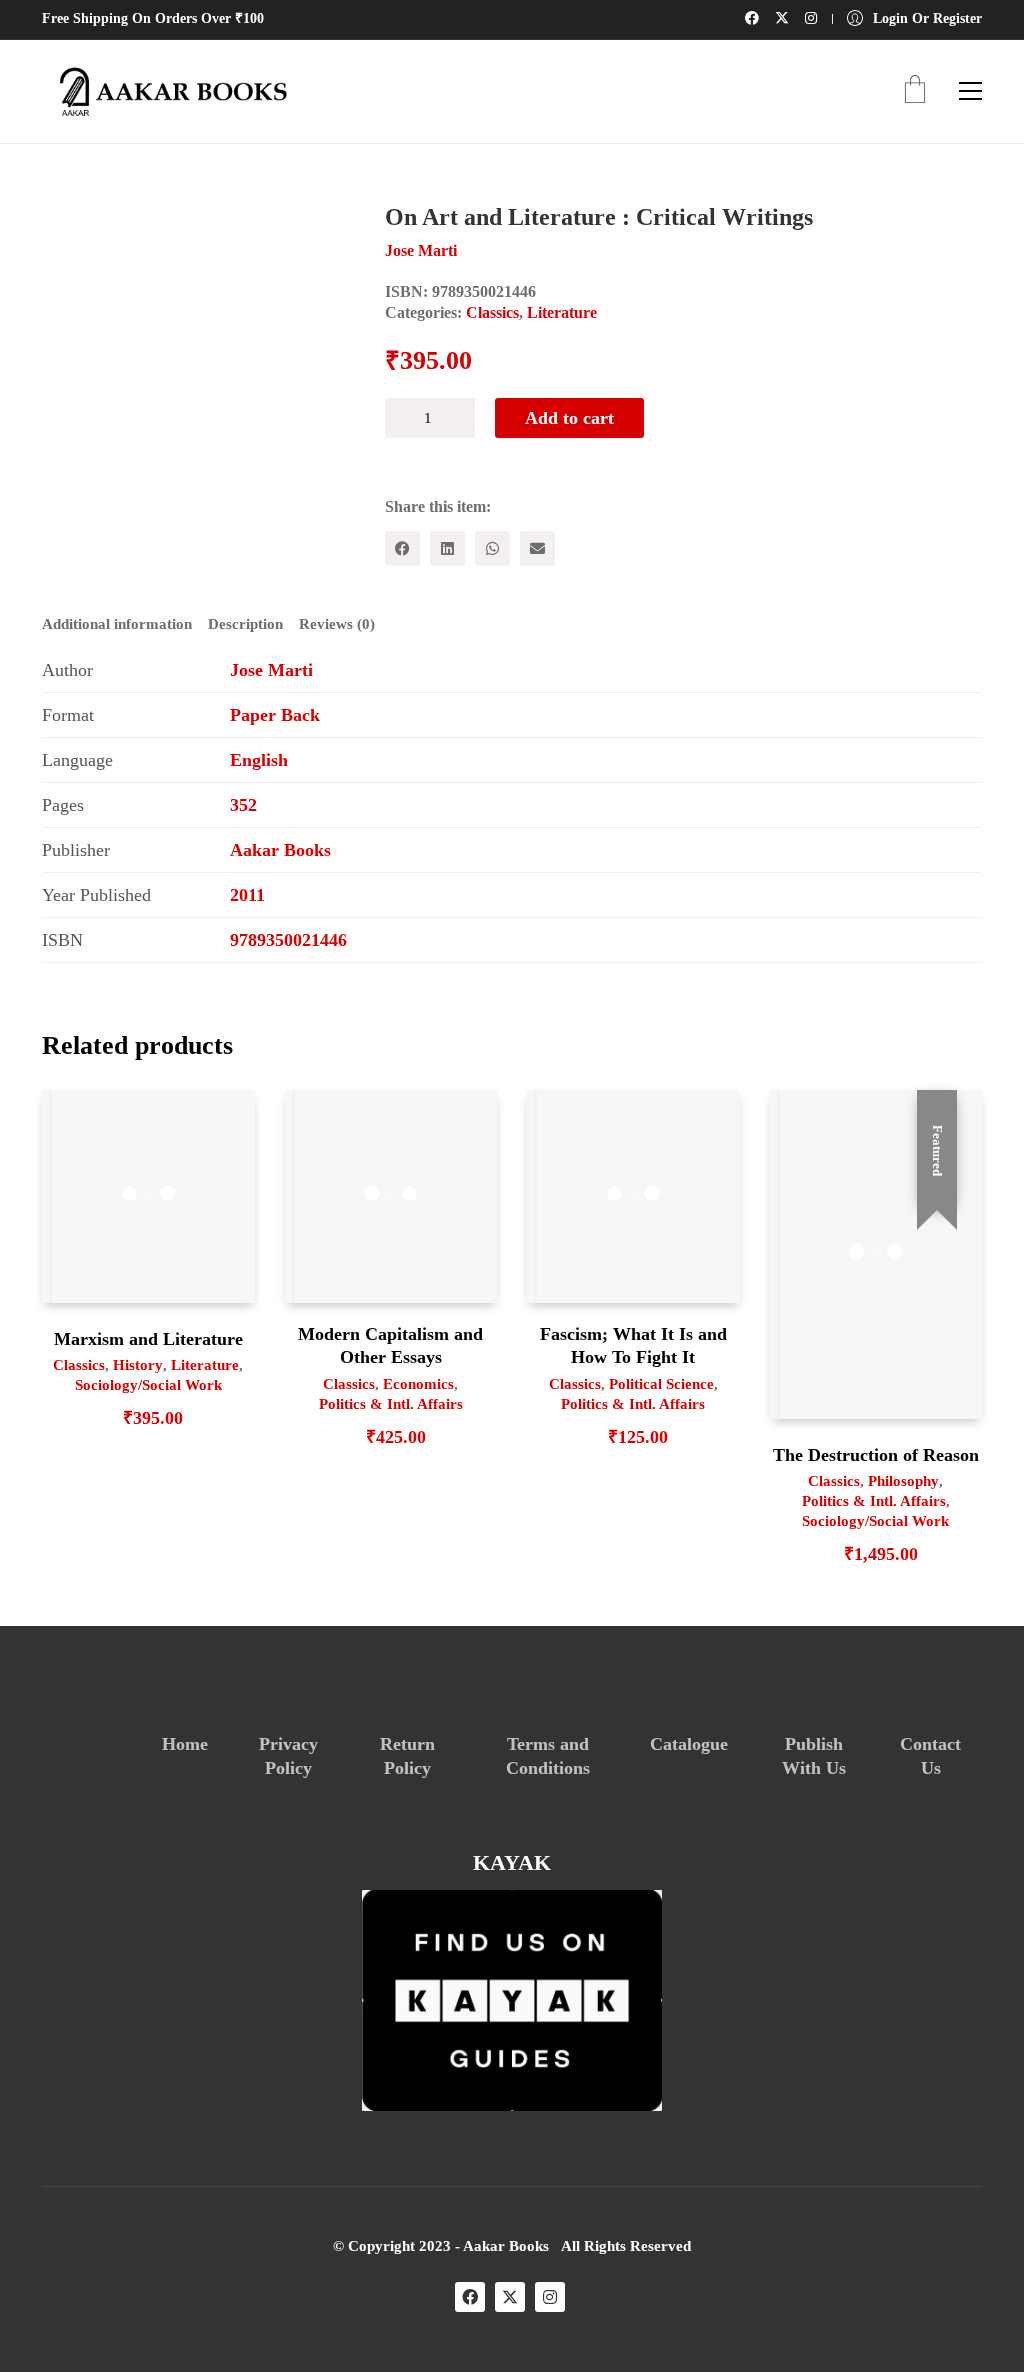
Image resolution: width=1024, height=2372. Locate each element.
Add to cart (569, 418)
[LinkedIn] (447, 548)
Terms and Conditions (548, 1756)
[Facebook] (402, 548)
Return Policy (407, 1756)
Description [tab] (245, 624)
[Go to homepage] (167, 91)
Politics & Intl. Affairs (391, 1404)
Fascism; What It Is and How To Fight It (633, 1345)
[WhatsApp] (492, 548)
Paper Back (275, 715)
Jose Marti (271, 670)
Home (185, 1744)
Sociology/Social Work (148, 1385)
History (138, 1365)
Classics (492, 312)
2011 (247, 895)
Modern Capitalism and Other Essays (390, 1345)
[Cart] (915, 91)
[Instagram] (550, 2297)
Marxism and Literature (148, 1339)
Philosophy (903, 1481)
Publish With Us (814, 1756)
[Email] (537, 548)
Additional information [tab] (117, 624)
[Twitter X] (510, 2297)
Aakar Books (280, 850)
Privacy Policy (288, 1756)
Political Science (661, 1384)
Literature (562, 312)
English (259, 760)
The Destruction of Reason (876, 1455)
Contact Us (930, 1756)
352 (243, 805)
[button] (970, 91)
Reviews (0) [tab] (337, 624)
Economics (418, 1384)
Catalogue (689, 1744)
